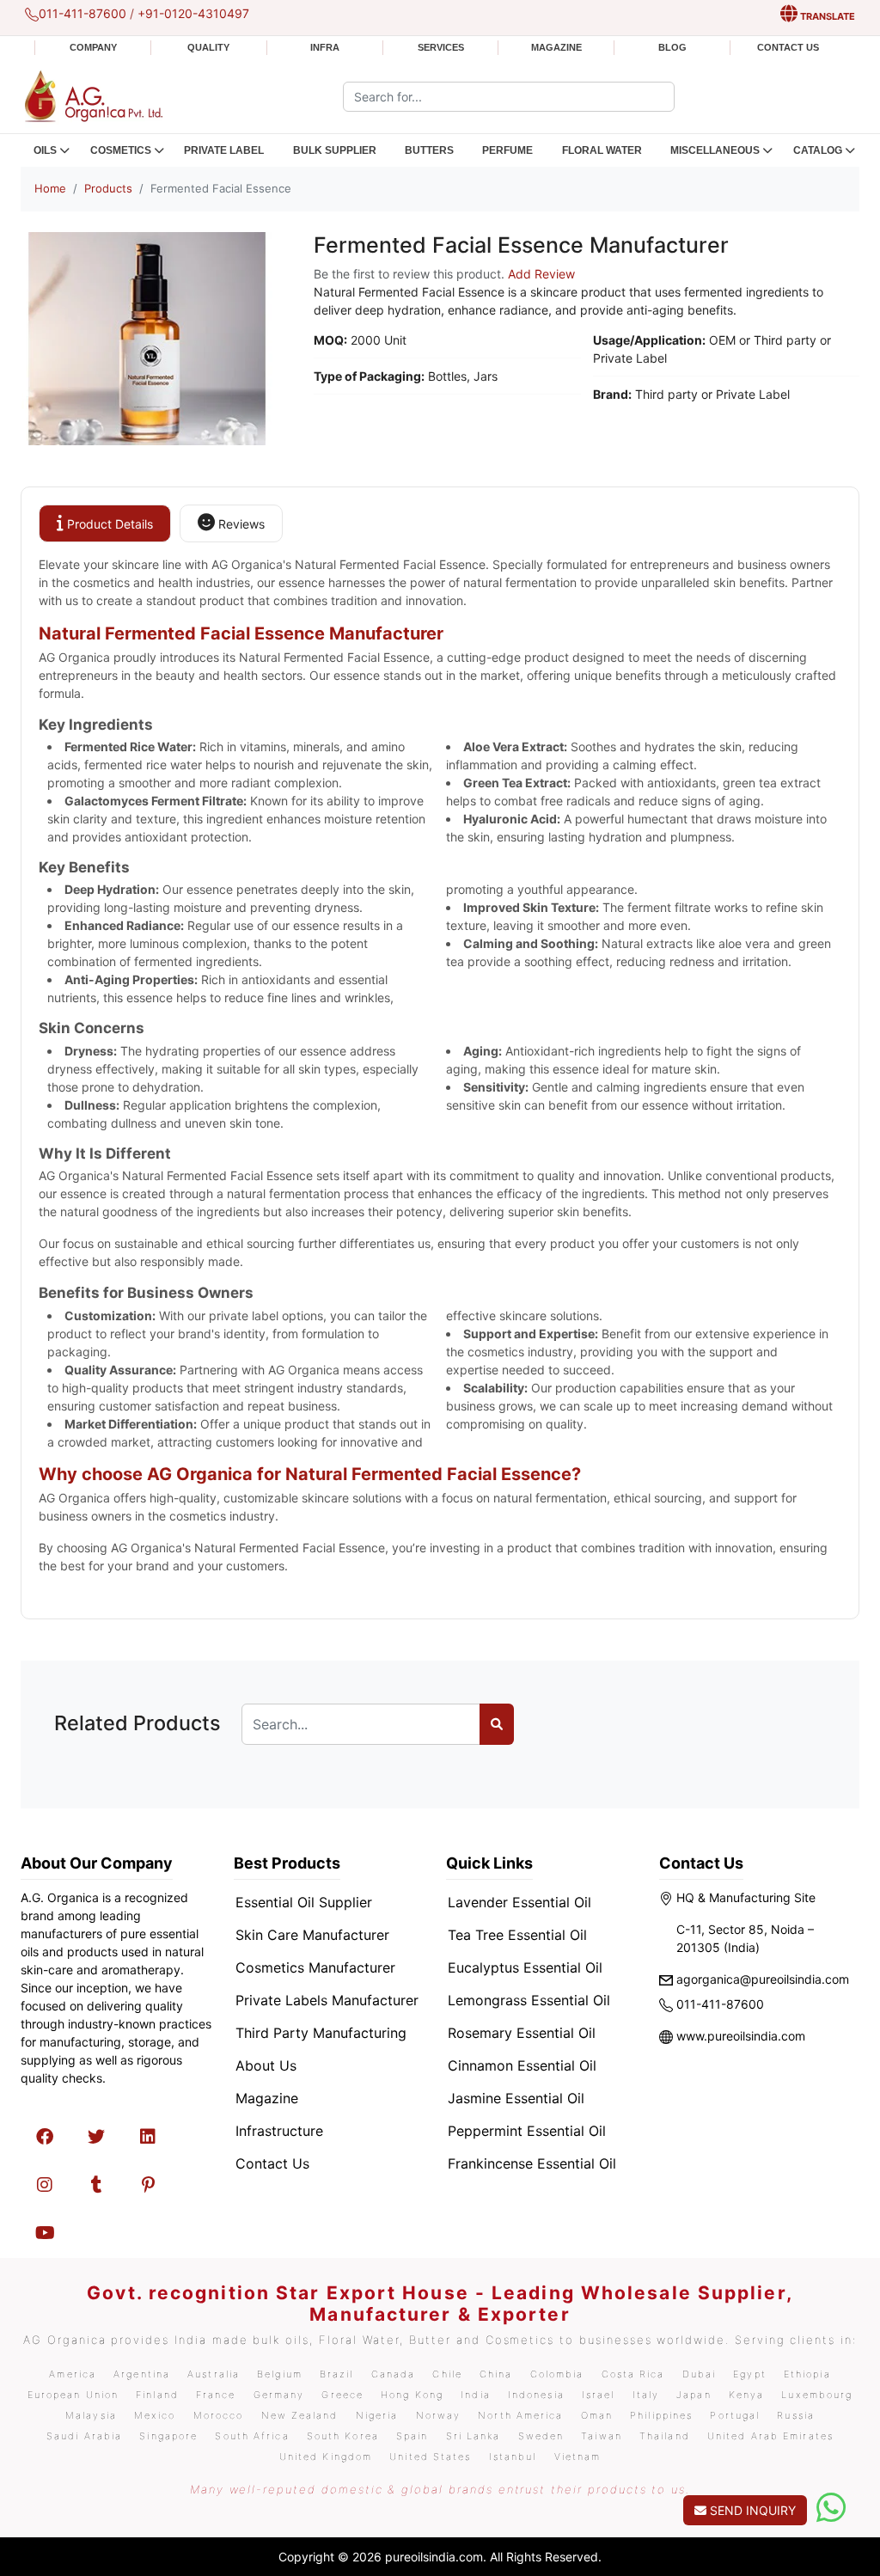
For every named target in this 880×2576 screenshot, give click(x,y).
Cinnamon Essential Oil (522, 2065)
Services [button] (441, 47)
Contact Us (788, 47)
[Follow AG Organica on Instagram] (45, 2185)
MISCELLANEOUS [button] (715, 150)
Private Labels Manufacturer (327, 2000)
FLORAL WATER (602, 150)
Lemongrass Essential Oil (529, 2000)
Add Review (541, 274)
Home (50, 188)
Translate (826, 16)
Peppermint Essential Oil (527, 2131)
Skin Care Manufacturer (312, 1935)
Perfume (507, 150)
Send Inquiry (751, 2510)
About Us (266, 2065)
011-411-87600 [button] (82, 13)
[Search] (497, 1724)
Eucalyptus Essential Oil (525, 1967)
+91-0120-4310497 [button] (193, 13)
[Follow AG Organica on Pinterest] (148, 2185)
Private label (224, 150)
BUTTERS (429, 150)
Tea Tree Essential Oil (517, 1935)
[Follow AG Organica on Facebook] (45, 2137)
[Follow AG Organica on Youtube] (45, 2233)
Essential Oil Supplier (304, 1902)
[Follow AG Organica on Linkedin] (148, 2137)
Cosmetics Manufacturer (315, 1967)
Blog (672, 47)
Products (108, 188)
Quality (208, 47)
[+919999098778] (831, 2508)
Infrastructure (279, 2131)
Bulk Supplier (335, 150)
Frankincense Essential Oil (532, 2163)
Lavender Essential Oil (519, 1902)
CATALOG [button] (818, 150)
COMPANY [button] (93, 47)
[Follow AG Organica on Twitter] (96, 2137)
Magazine (556, 47)
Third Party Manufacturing (321, 2033)
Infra (325, 47)
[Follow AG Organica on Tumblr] (96, 2185)
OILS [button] (45, 150)
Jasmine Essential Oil (516, 2098)
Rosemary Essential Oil (522, 2033)
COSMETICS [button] (121, 150)
